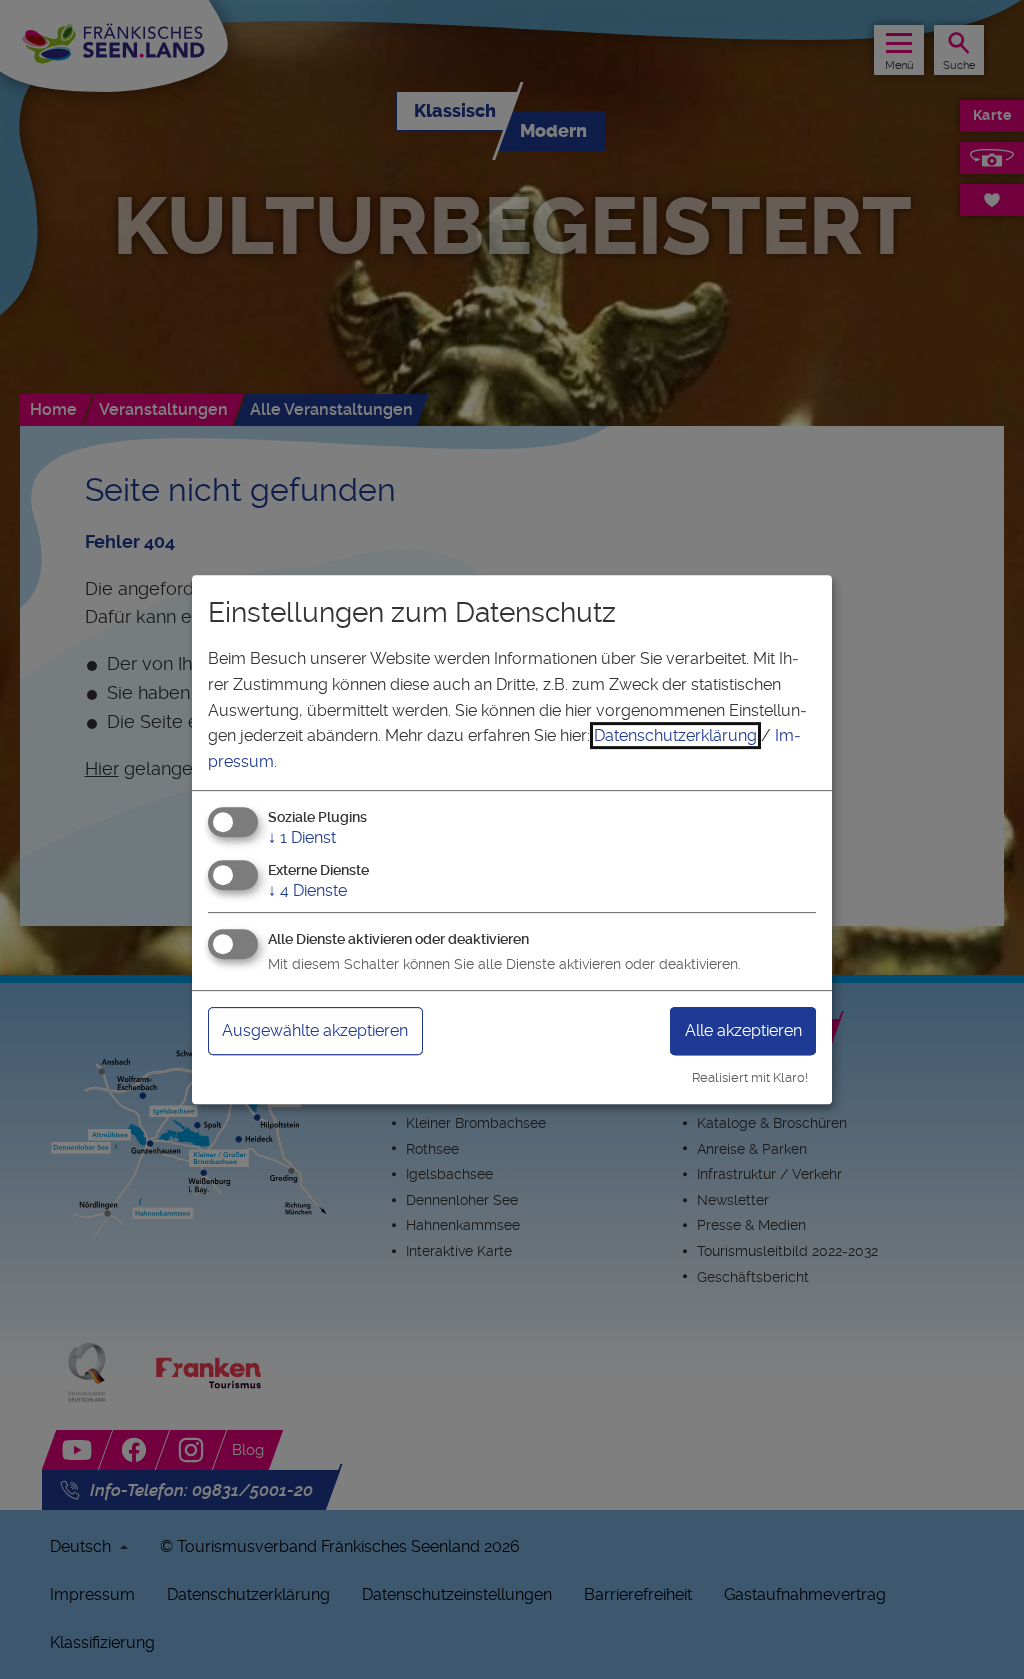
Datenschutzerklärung (675, 735)
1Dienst (302, 838)
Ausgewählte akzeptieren (315, 1030)
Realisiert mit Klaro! (750, 1077)
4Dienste (307, 890)
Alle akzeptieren (743, 1030)
